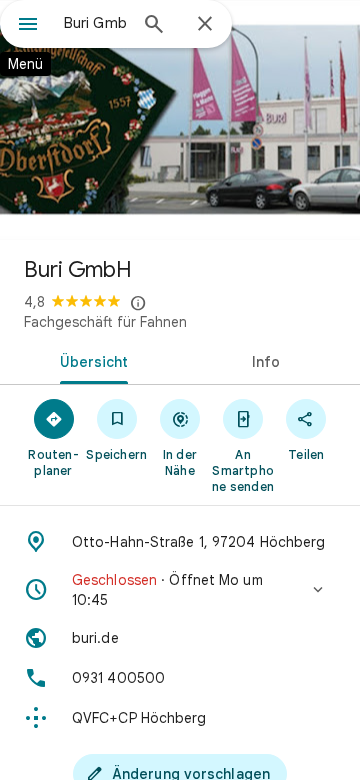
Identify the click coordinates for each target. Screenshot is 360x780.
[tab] (90, 360)
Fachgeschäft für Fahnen (105, 322)
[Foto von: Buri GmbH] (180, 120)
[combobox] (95, 23)
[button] (180, 590)
